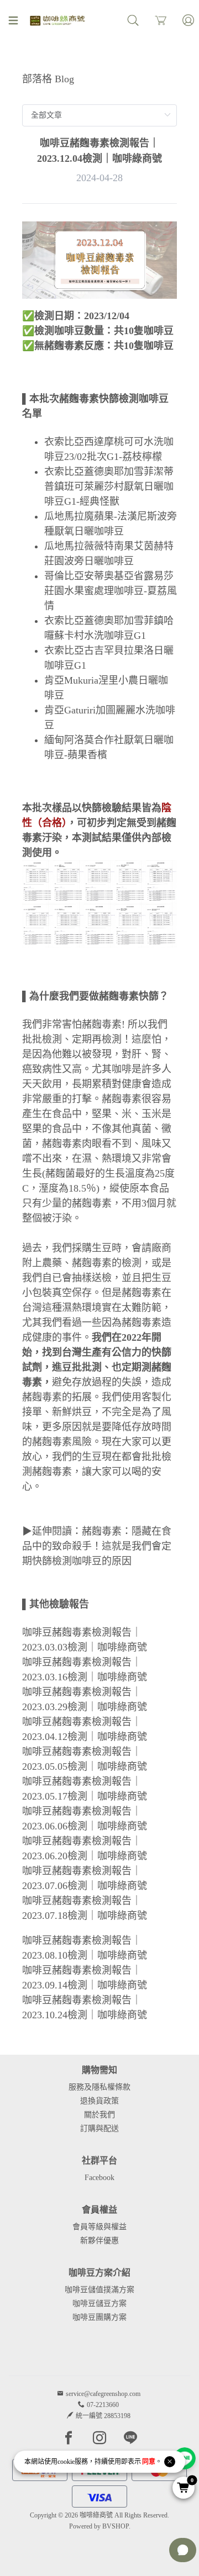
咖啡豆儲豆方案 (99, 2303)
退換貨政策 (99, 2101)
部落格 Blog (48, 79)
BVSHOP (116, 2526)
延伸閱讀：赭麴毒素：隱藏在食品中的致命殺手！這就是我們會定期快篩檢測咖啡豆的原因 (97, 1546)
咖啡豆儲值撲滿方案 (99, 2290)
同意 (149, 2462)
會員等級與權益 (99, 2227)
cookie (66, 2462)
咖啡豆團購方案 (99, 2317)
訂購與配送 (99, 2128)
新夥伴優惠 (99, 2241)
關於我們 (99, 2115)
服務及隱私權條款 (99, 2087)
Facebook (99, 2178)
